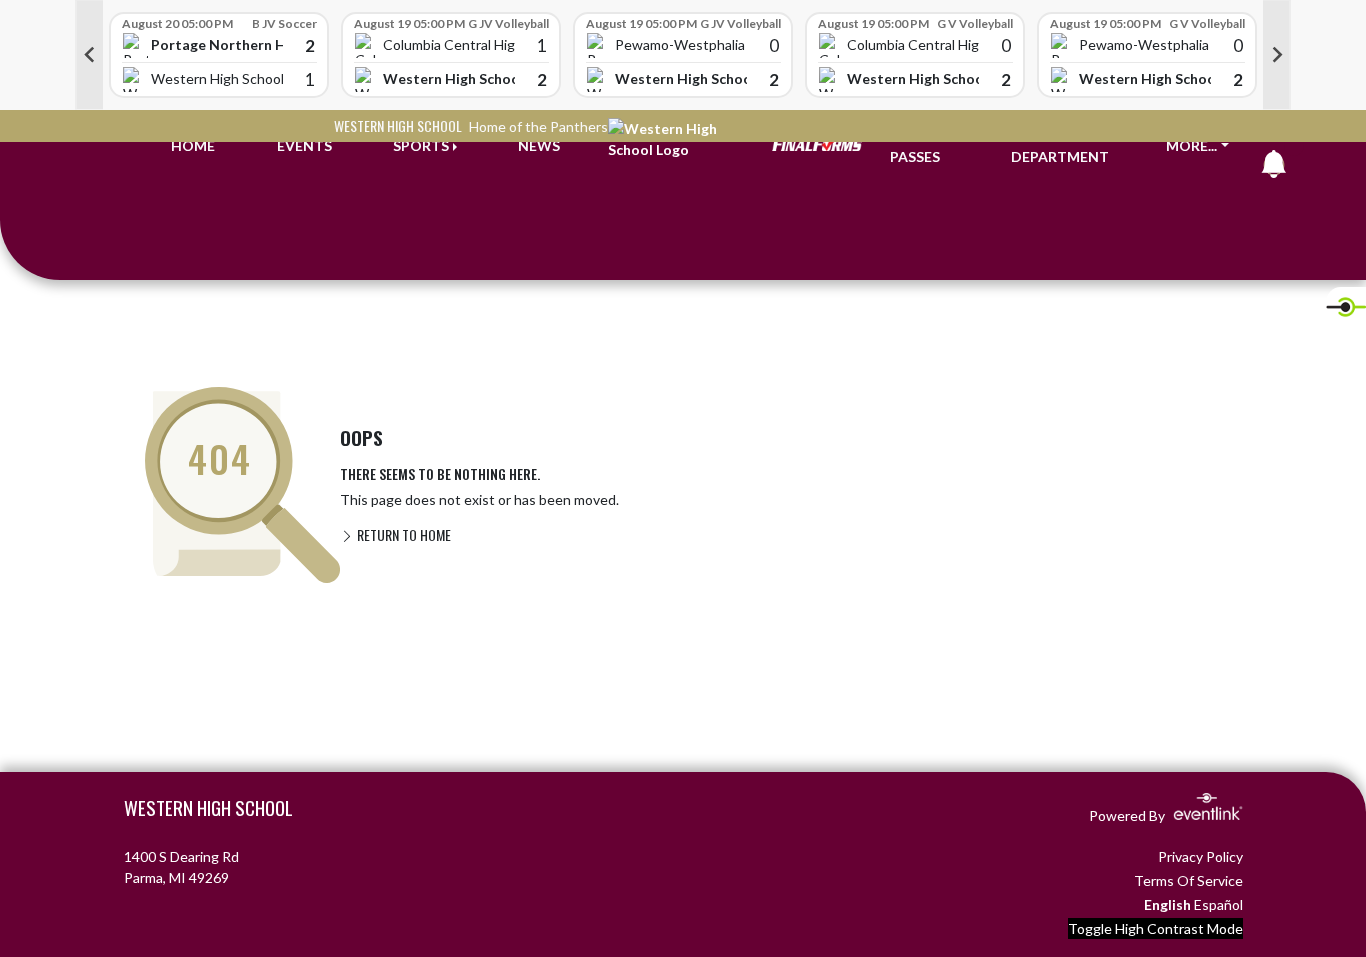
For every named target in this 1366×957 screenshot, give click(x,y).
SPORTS (421, 145)
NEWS (539, 145)
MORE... (1191, 145)
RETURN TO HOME (402, 534)
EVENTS (304, 145)
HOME (193, 145)
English (1167, 904)
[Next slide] (1277, 55)
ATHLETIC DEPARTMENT (1060, 146)
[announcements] (1274, 168)
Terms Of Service (1188, 880)
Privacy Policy (1200, 856)
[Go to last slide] (89, 55)
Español (1218, 904)
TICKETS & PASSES (927, 146)
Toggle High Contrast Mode (1155, 928)
